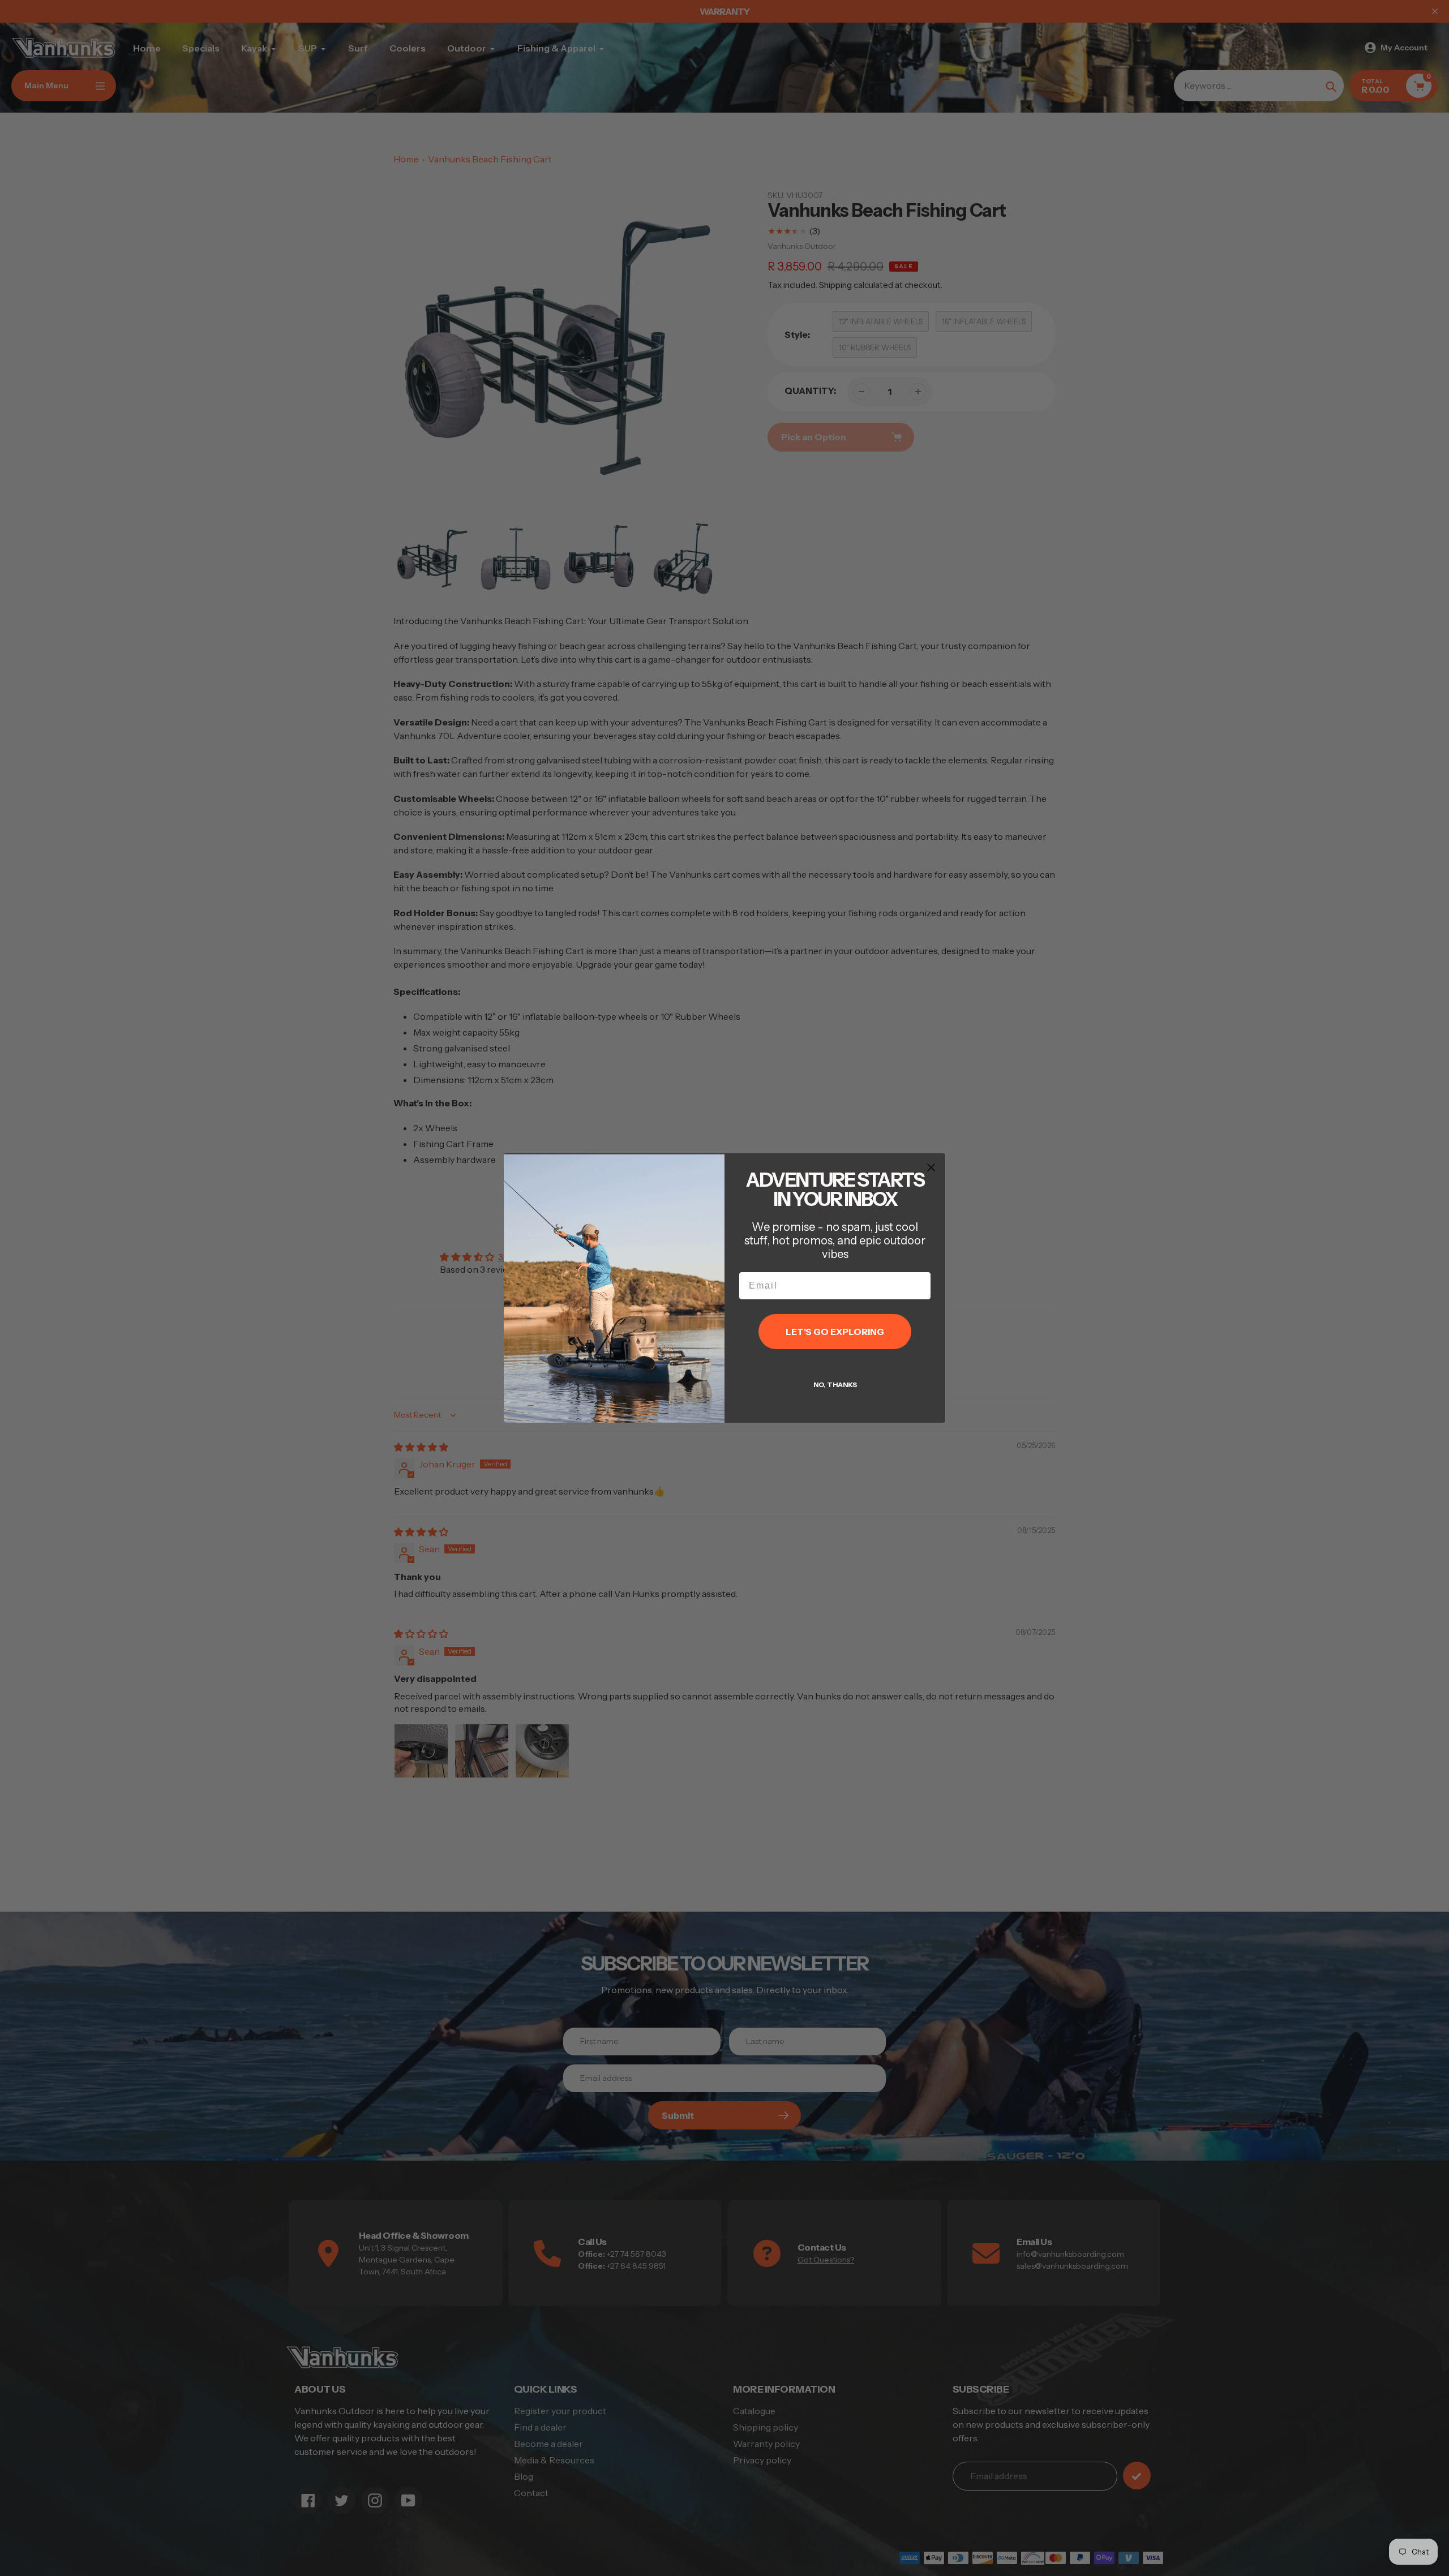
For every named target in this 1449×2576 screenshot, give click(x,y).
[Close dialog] (931, 1167)
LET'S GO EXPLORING (835, 1332)
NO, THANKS (835, 1384)
